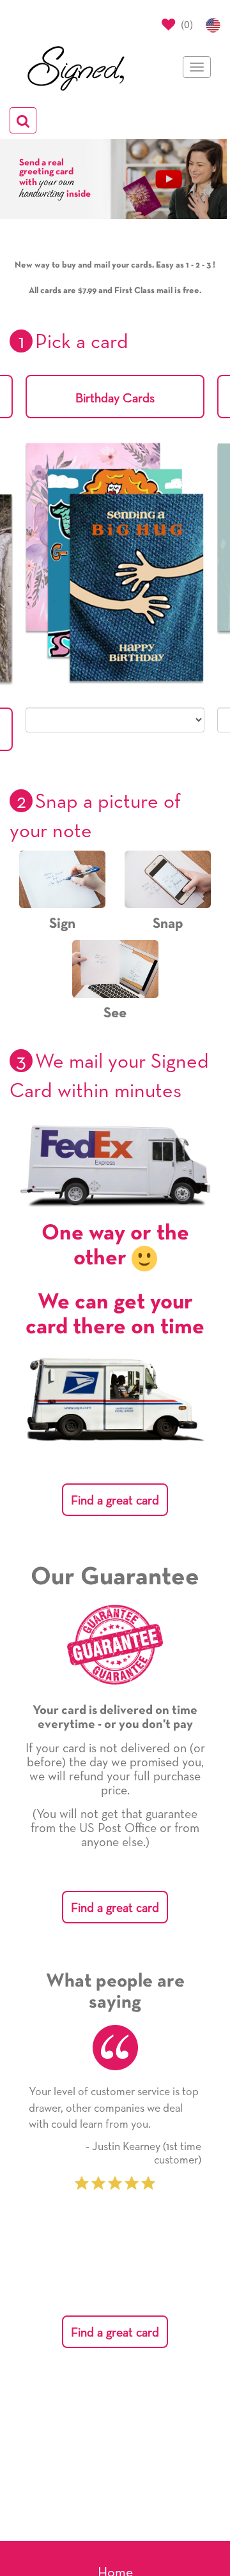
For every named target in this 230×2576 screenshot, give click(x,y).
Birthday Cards (115, 398)
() (186, 24)
